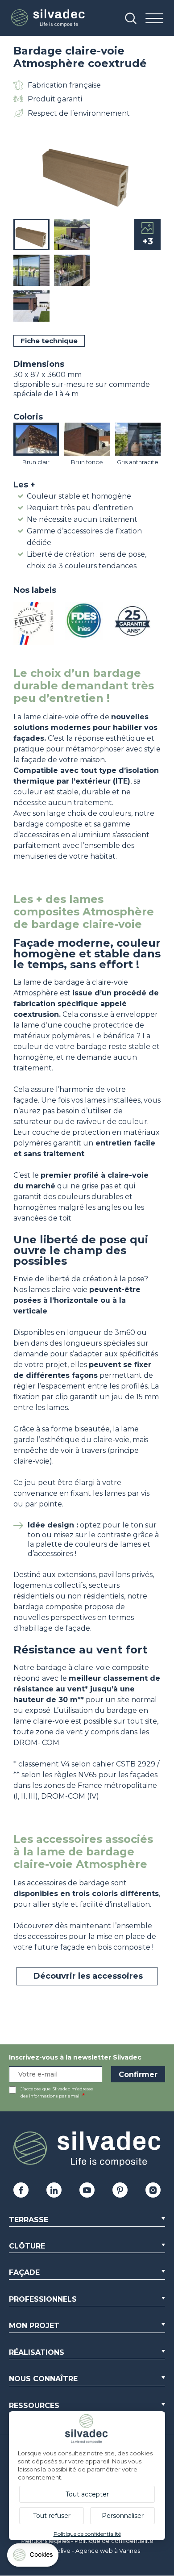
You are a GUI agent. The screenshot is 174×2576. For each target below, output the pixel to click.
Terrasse (29, 2220)
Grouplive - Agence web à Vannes (91, 2551)
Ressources (34, 2406)
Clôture (27, 2246)
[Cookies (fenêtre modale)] (33, 2557)
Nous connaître (43, 2379)
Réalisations (37, 2352)
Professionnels (43, 2299)
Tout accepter (87, 2494)
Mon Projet (34, 2326)
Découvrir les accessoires (87, 1976)
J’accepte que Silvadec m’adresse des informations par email (57, 2092)
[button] (152, 172)
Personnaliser (123, 2516)
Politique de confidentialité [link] (87, 2534)
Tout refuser (52, 2516)
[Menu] (154, 19)
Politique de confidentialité (114, 2541)
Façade (24, 2272)
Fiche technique (49, 341)
